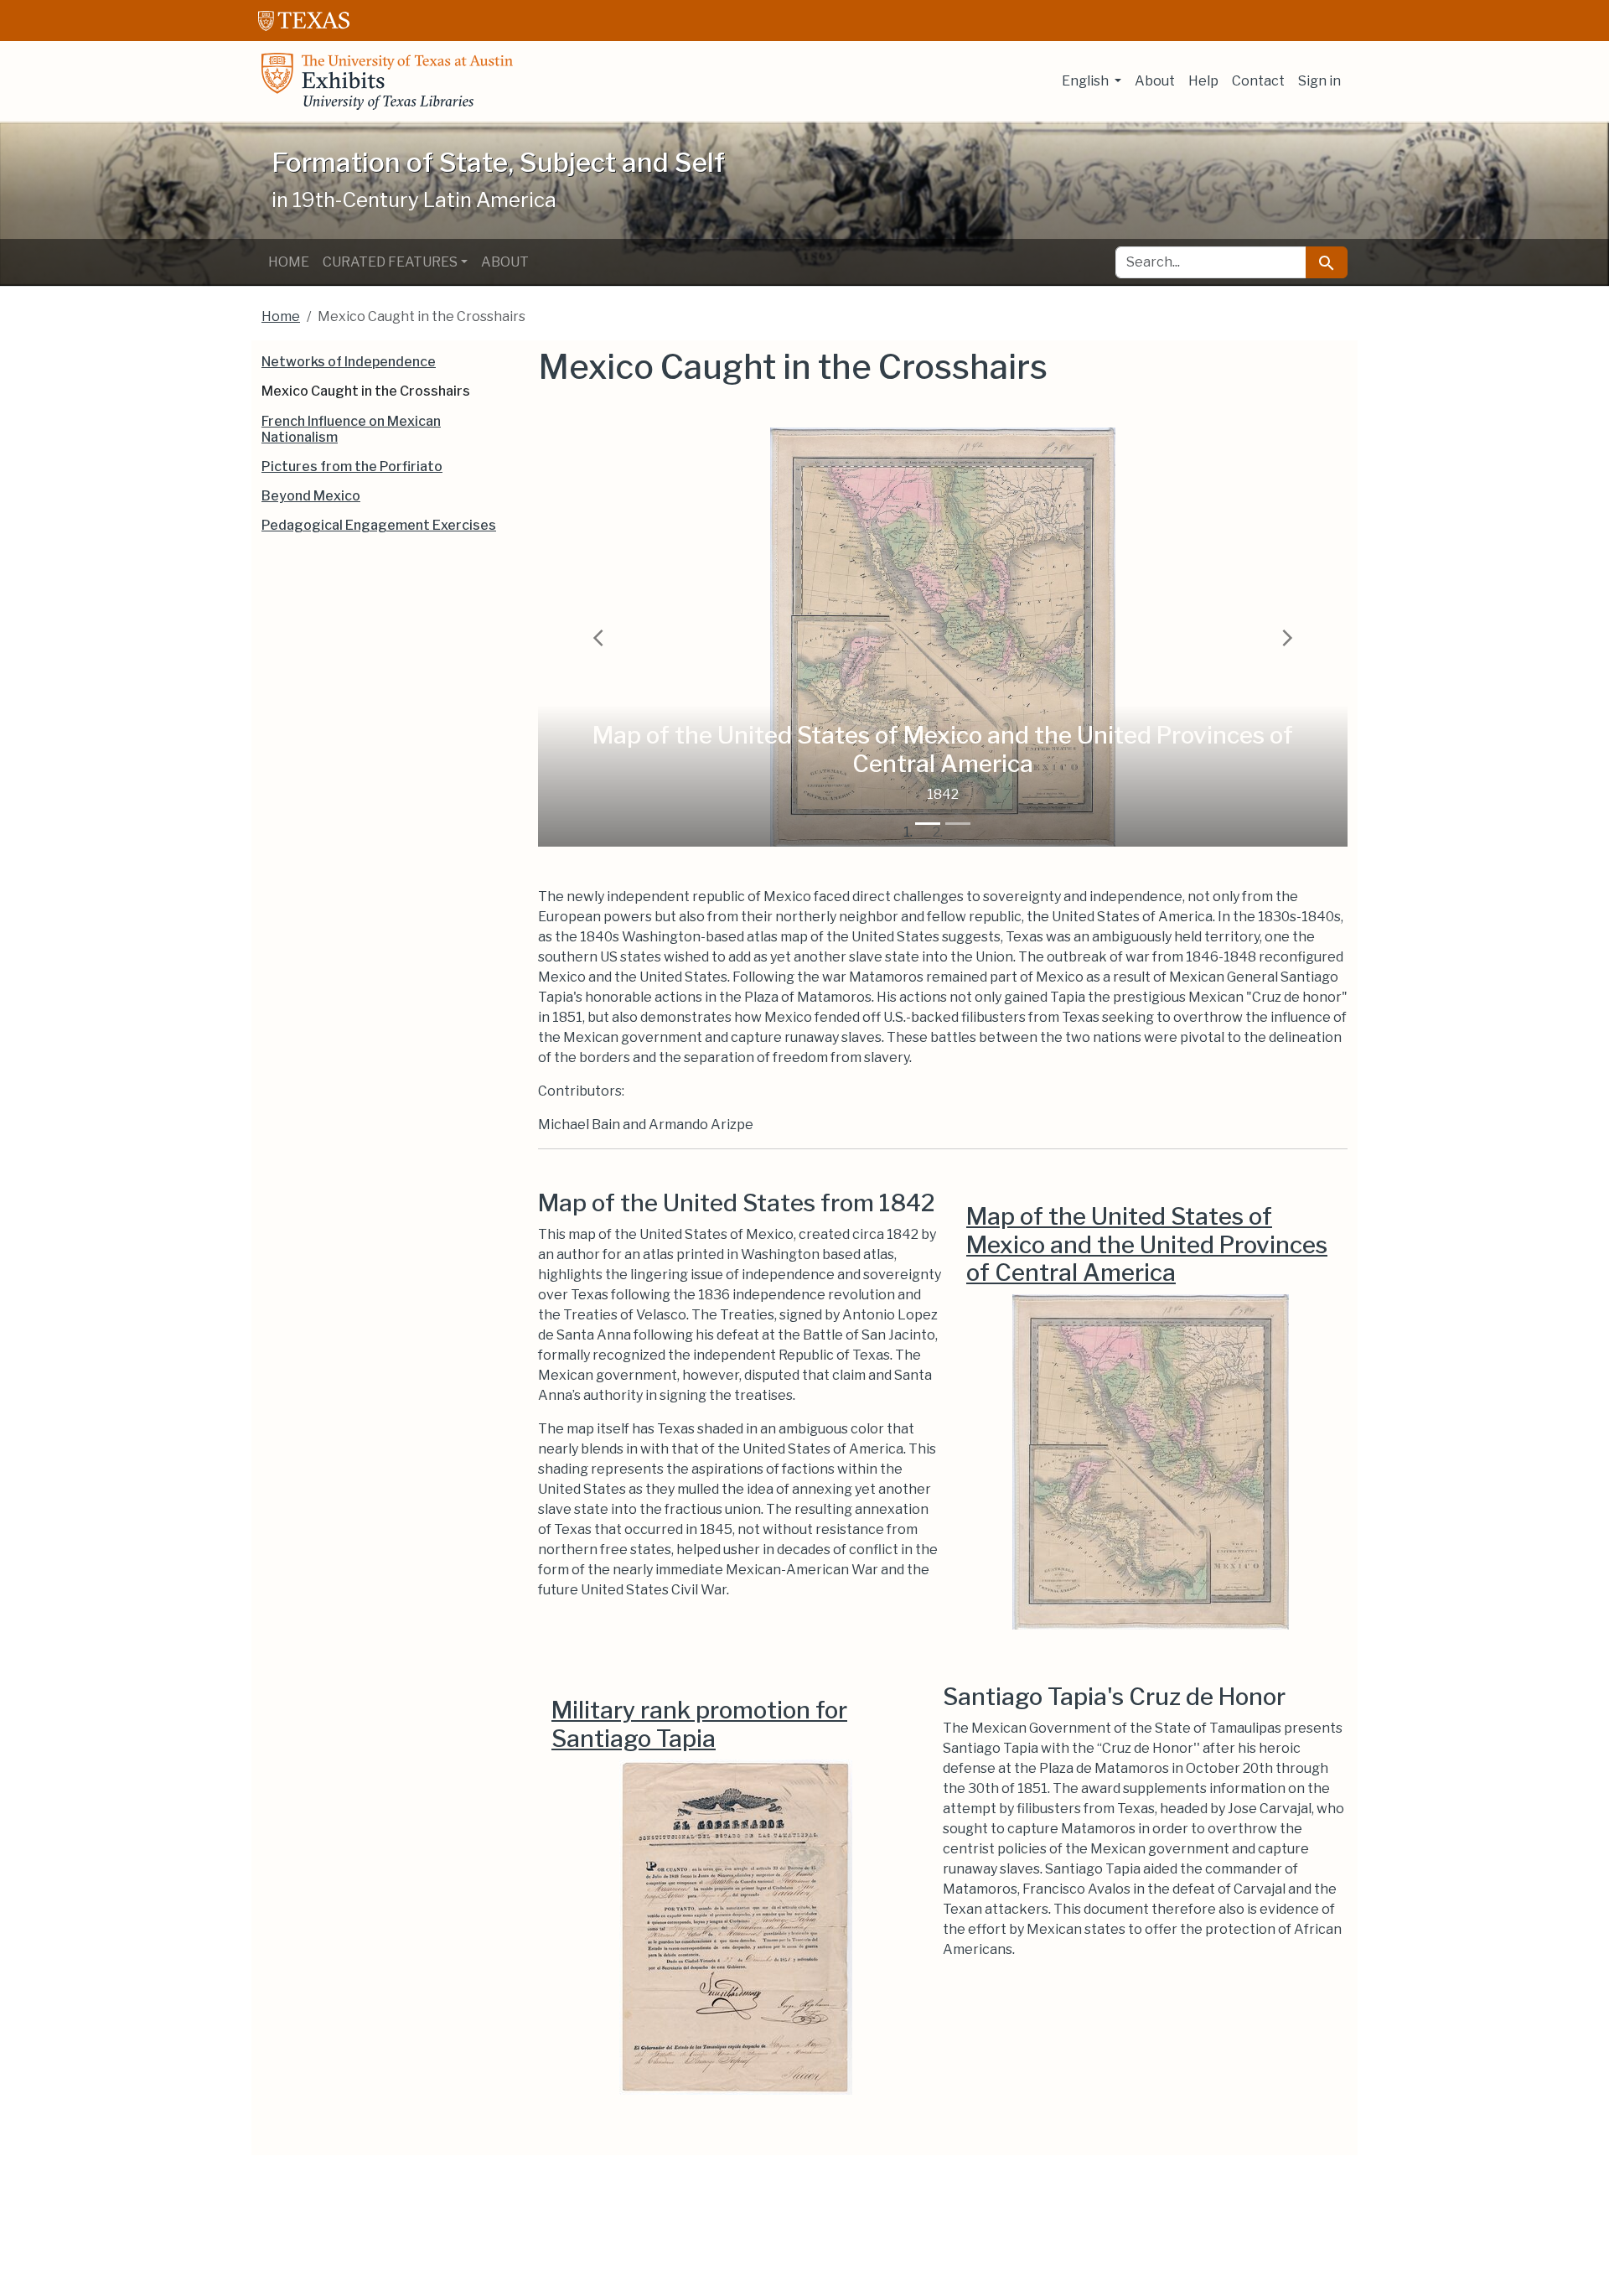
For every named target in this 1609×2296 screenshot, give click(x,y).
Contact (1258, 81)
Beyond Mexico (311, 496)
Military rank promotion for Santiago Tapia (699, 1724)
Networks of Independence (349, 362)
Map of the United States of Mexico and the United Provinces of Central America (1147, 1244)
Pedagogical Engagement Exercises (379, 525)
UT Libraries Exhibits (387, 81)
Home (289, 262)
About (1155, 81)
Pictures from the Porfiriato (352, 466)
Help (1203, 81)
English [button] (1086, 81)
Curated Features (390, 262)
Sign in (1319, 81)
